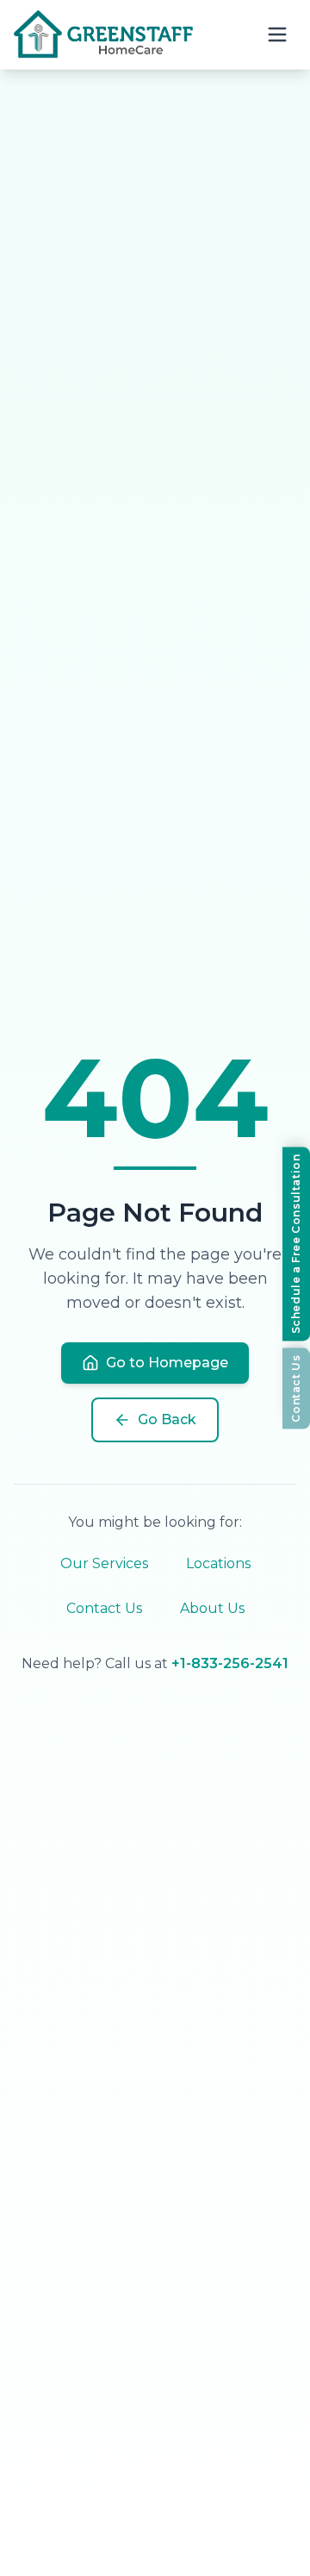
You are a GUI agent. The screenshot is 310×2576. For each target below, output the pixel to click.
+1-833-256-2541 (230, 1663)
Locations (218, 1563)
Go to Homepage (167, 1363)
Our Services (104, 1563)
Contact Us (104, 1608)
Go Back (167, 1419)
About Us (212, 1608)
